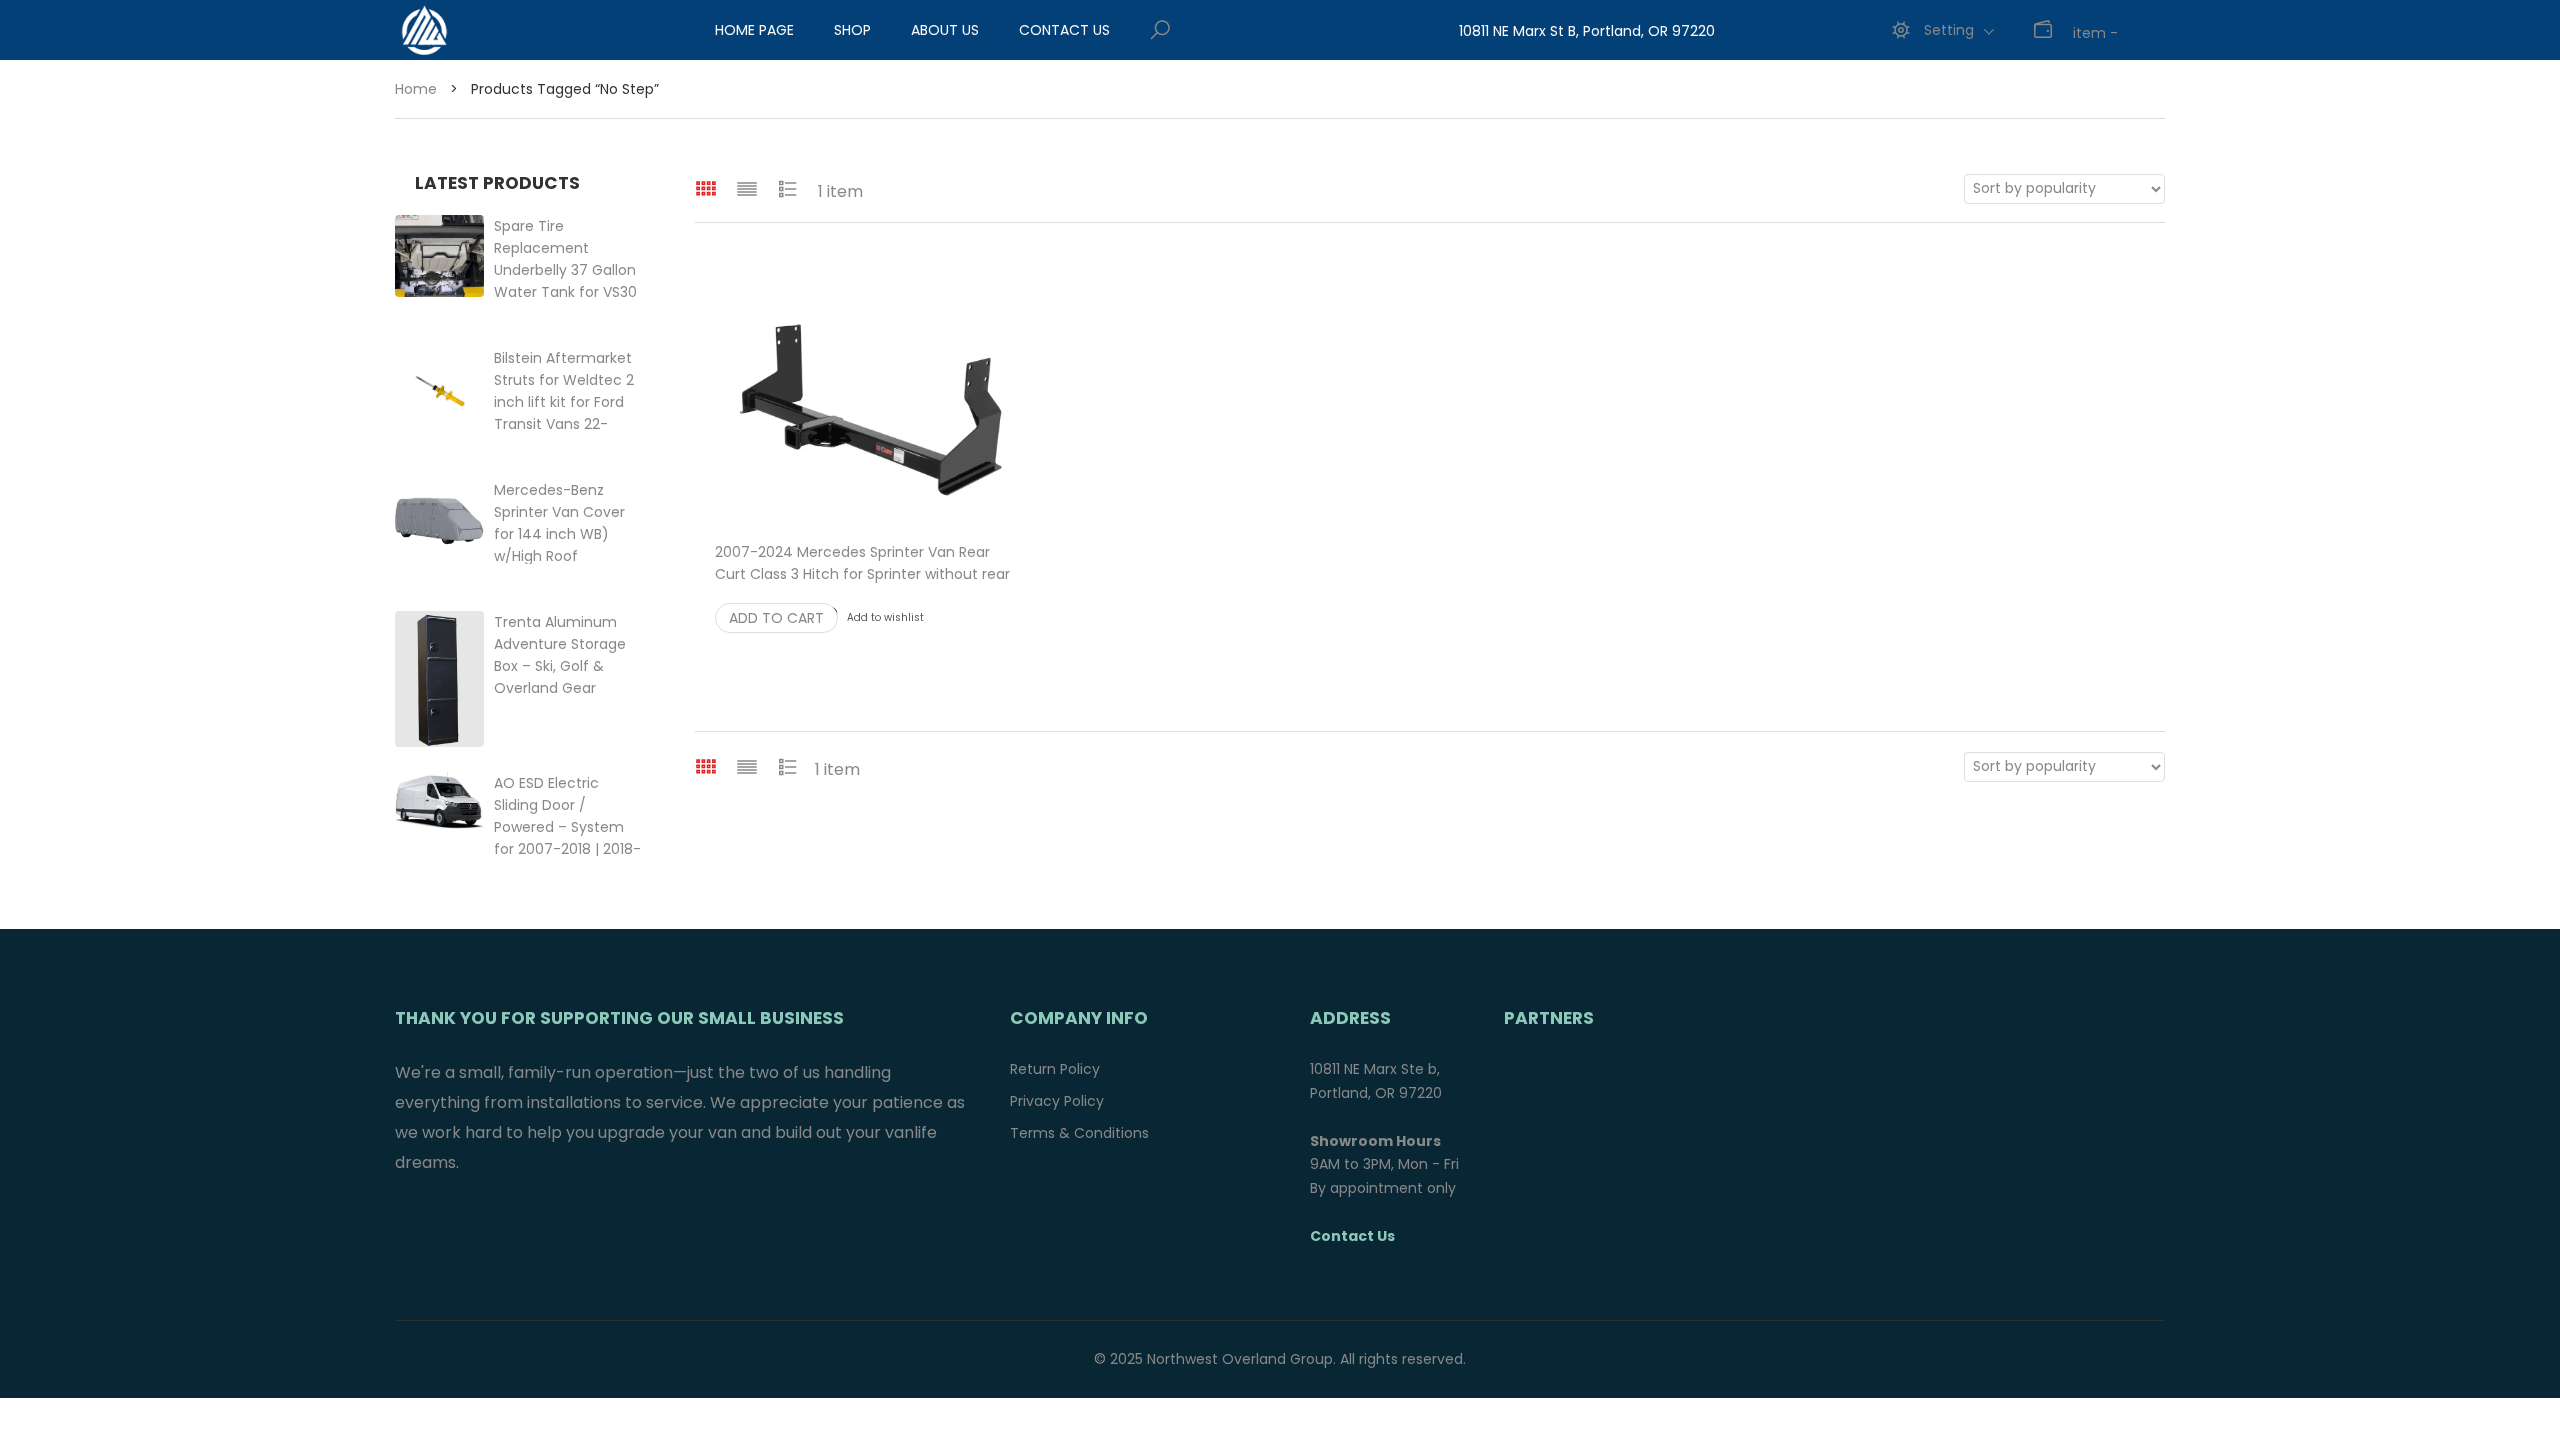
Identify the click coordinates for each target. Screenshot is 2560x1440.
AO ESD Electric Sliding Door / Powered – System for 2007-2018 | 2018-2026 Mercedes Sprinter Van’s (567, 849)
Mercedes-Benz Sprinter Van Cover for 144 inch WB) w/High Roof (570, 534)
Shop (852, 30)
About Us (945, 30)
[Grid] (706, 188)
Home (416, 89)
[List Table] (788, 188)
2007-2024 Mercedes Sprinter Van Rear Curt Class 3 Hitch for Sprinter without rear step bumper (862, 574)
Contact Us (1064, 30)
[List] (747, 188)
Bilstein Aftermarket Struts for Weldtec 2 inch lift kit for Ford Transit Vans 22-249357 (564, 402)
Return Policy (1055, 1069)
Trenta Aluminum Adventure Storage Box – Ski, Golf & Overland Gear (560, 666)
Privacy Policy (1057, 1101)
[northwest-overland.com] (505, 30)
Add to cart (776, 618)
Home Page (754, 30)
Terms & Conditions (1079, 1133)
